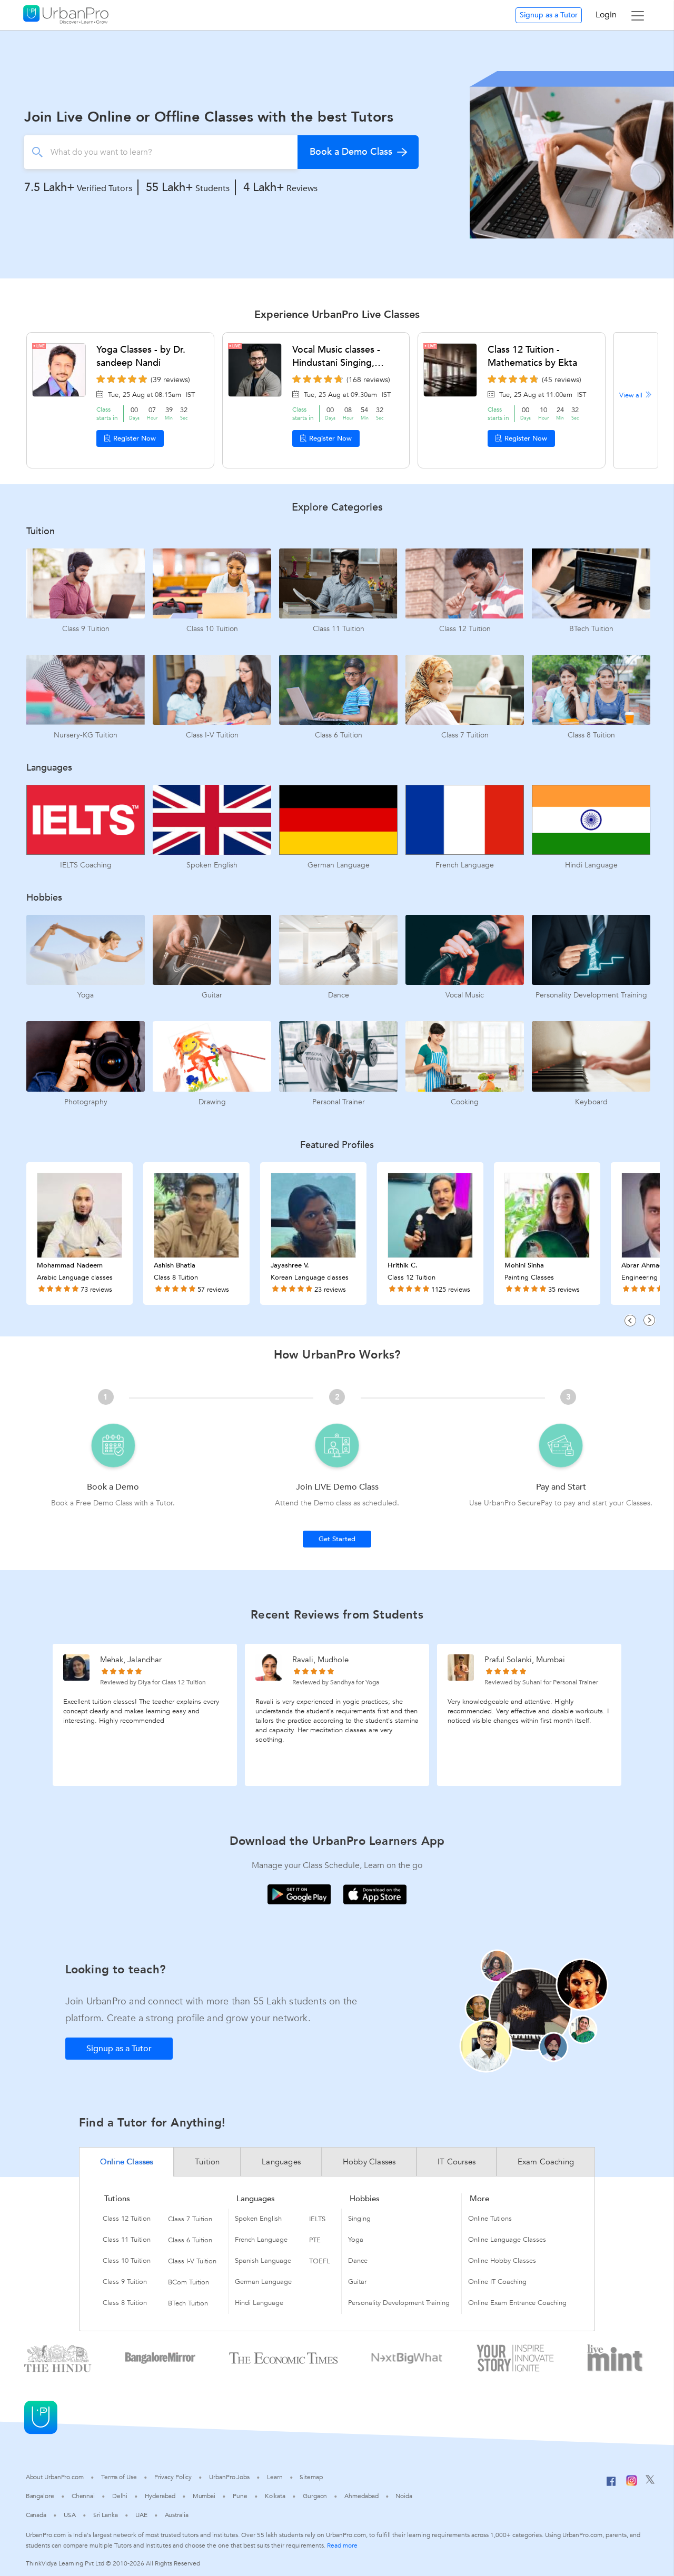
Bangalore (40, 2496)
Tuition (207, 2162)
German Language (263, 2282)
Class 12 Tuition (127, 2219)
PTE (315, 2240)
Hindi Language (259, 2303)
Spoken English (258, 2219)
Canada (36, 2515)
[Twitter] (650, 2482)
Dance (358, 2261)
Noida (404, 2496)
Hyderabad (160, 2496)
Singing (359, 2219)
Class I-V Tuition (192, 2261)
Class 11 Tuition (127, 2240)
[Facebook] (611, 2485)
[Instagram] (632, 2484)
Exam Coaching (546, 2162)
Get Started (337, 1539)
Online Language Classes (507, 2240)
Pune (240, 2496)
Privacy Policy (173, 2477)
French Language (261, 2240)
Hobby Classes (369, 2162)
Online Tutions (490, 2219)
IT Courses (457, 2162)
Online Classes (127, 2162)
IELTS (317, 2219)
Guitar (357, 2282)
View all (632, 395)
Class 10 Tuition (127, 2261)
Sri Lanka (106, 2515)
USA (70, 2515)
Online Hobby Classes (502, 2261)
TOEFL (320, 2261)
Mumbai (204, 2496)
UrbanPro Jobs (229, 2477)
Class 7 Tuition (190, 2219)
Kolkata (275, 2496)
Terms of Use (119, 2477)
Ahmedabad (361, 2496)
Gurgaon (315, 2496)
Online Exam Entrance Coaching (517, 2303)
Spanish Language (263, 2261)
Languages (281, 2162)
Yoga (356, 2240)
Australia (177, 2515)
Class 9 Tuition (125, 2282)
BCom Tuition (189, 2282)
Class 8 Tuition (125, 2303)
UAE (141, 2515)
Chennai (83, 2496)
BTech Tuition (188, 2303)
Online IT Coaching (497, 2282)
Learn (275, 2477)
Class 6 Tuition (190, 2240)
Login (606, 15)
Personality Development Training (399, 2303)
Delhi (120, 2496)
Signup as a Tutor (549, 15)
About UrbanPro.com (55, 2477)
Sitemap (311, 2477)
